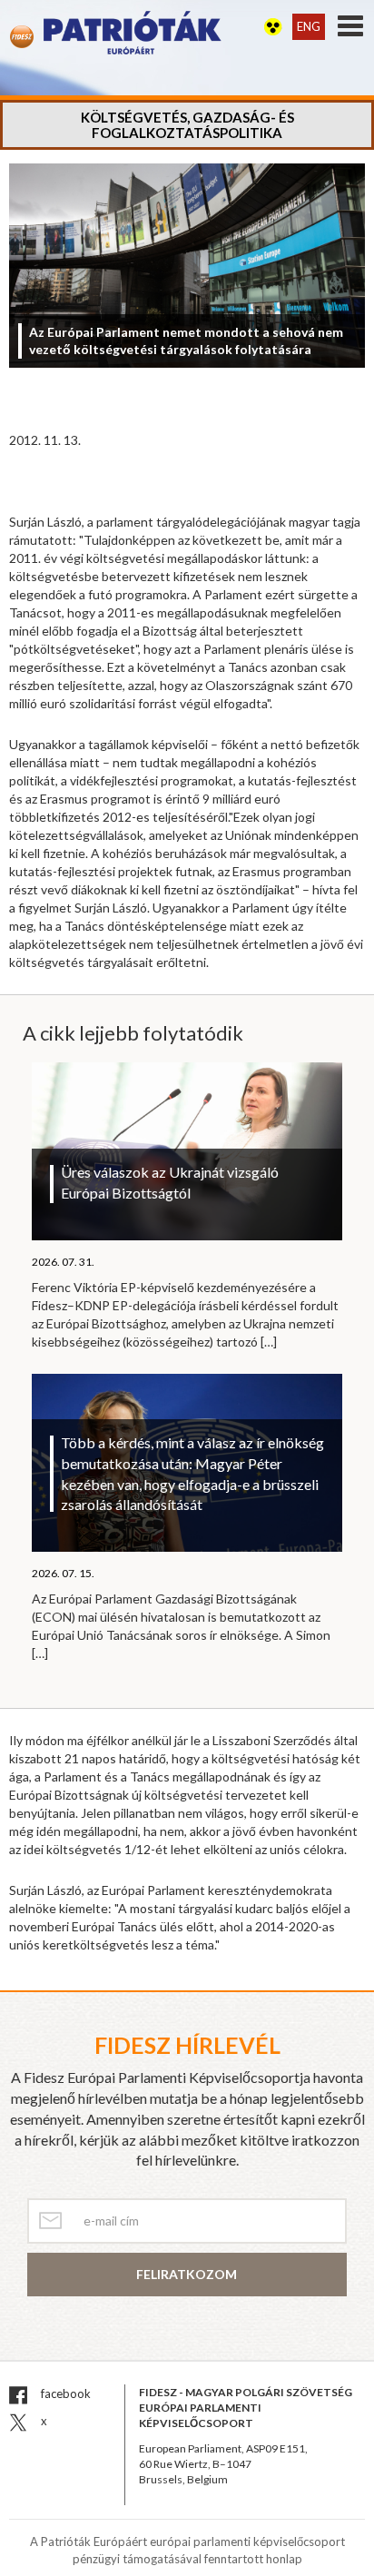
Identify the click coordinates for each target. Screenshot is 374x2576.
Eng (309, 26)
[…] (269, 1342)
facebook (64, 2393)
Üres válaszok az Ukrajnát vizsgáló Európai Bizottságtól (170, 1182)
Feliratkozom (187, 2274)
